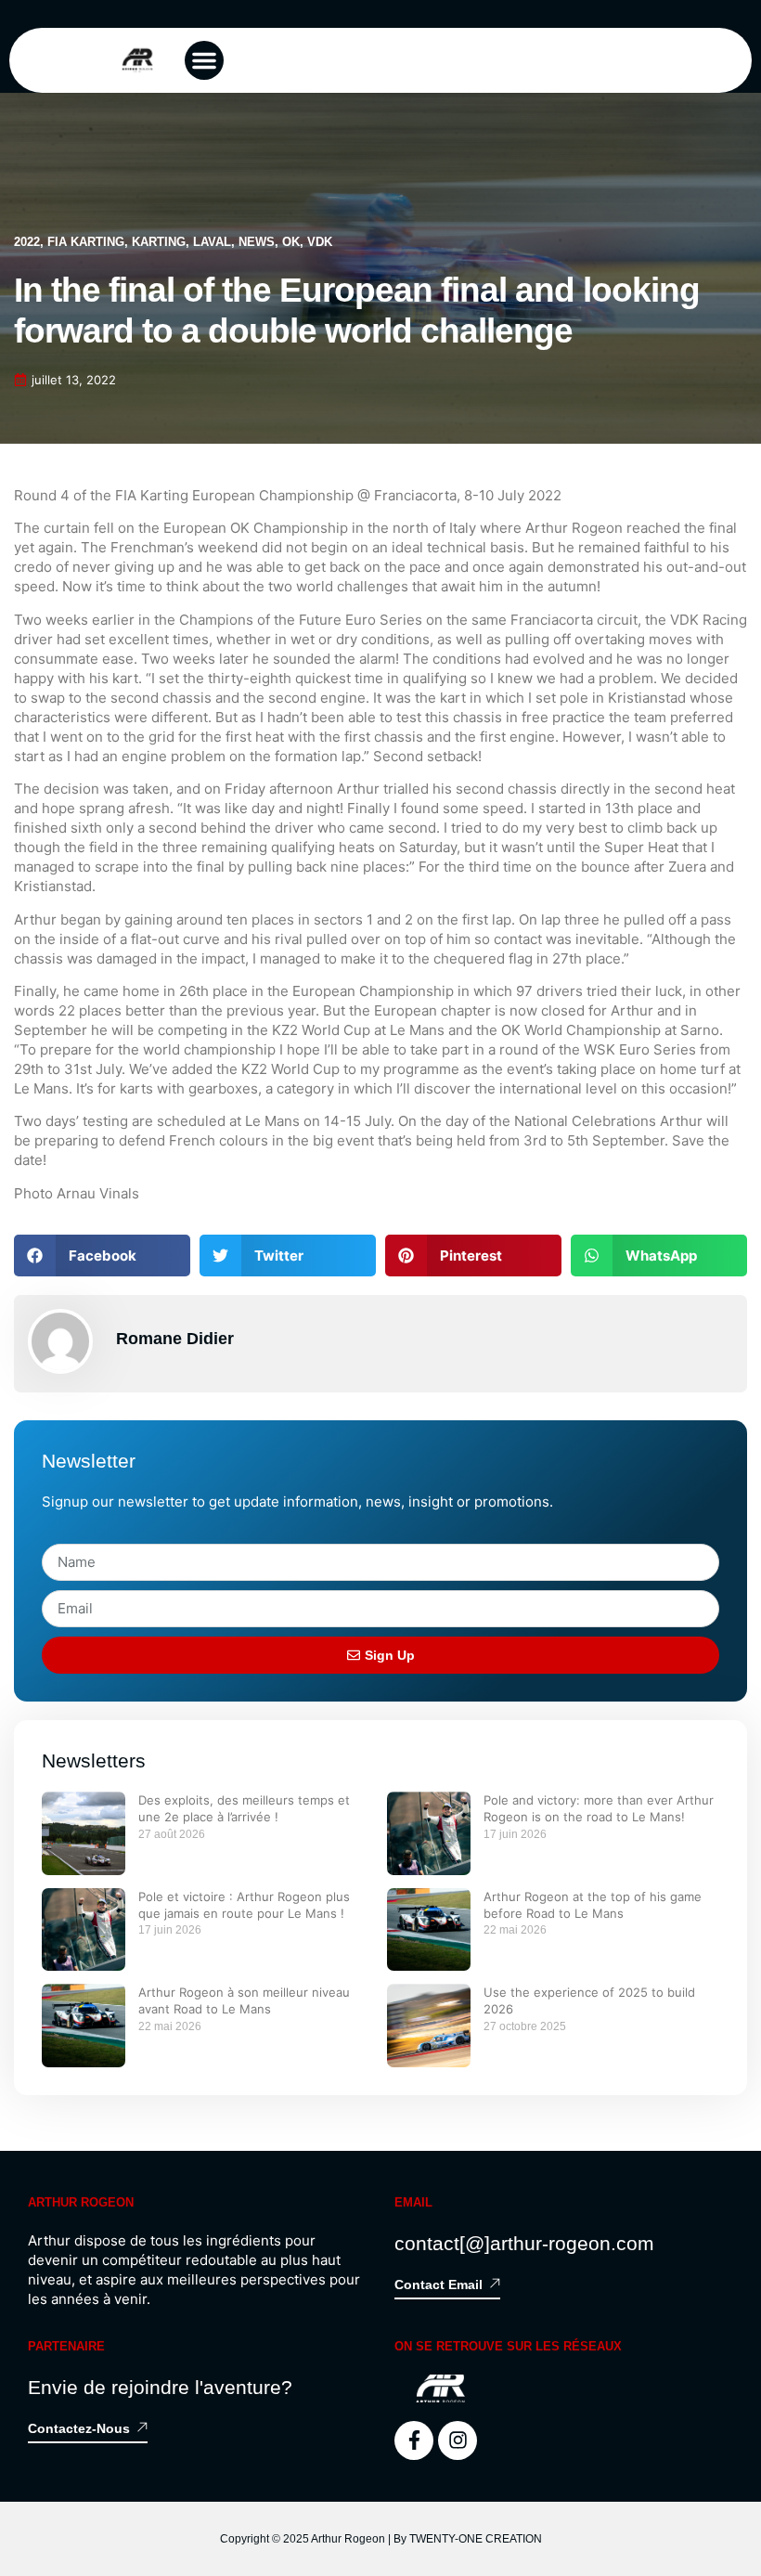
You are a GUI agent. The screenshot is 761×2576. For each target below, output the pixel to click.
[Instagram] (458, 2440)
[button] (204, 60)
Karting (159, 242)
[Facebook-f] (414, 2440)
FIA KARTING (86, 242)
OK (291, 242)
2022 (27, 242)
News (257, 242)
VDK (320, 242)
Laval (212, 242)
